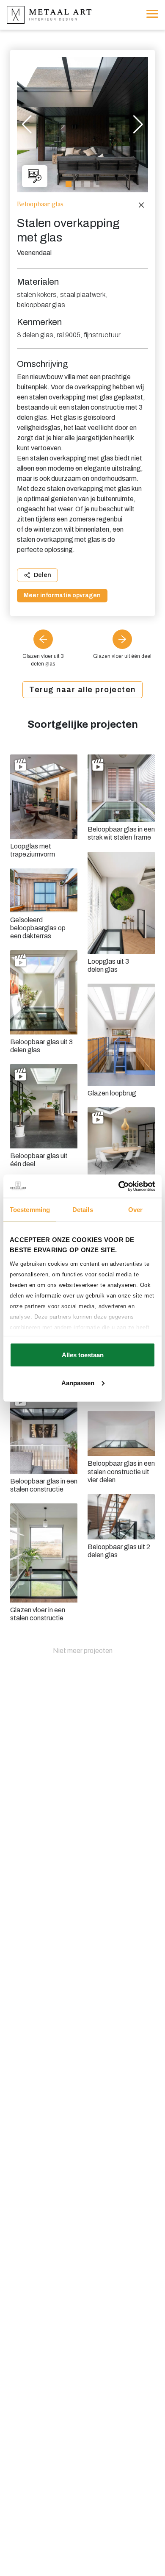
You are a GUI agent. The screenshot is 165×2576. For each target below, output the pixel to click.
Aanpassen (78, 1382)
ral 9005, (69, 335)
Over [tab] (135, 1210)
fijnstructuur (102, 335)
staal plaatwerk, (84, 295)
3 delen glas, (36, 335)
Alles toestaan (83, 1355)
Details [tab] (83, 1210)
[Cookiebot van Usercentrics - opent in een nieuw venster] (119, 1186)
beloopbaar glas (41, 305)
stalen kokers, (38, 295)
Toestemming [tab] (30, 1210)
